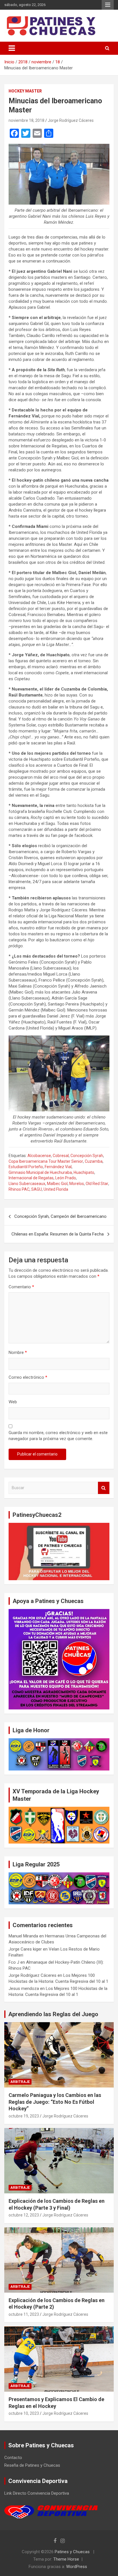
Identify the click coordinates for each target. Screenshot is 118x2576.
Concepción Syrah (87, 1156)
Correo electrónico (28, 1377)
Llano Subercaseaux (27, 1184)
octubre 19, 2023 (24, 2116)
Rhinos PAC (19, 1189)
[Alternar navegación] (12, 48)
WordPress (77, 2567)
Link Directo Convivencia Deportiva (37, 2493)
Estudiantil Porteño (26, 1167)
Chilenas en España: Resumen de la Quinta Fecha (58, 1234)
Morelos (77, 1184)
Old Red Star (97, 1184)
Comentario (21, 1287)
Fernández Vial (58, 1167)
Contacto (13, 2458)
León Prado (66, 1178)
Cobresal (61, 1156)
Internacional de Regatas (31, 1178)
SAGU (37, 1189)
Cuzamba (94, 1161)
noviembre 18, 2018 (26, 120)
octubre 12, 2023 (24, 2215)
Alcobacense (39, 1156)
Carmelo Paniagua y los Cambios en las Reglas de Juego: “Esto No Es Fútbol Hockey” (55, 2102)
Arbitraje (20, 2082)
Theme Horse (66, 2559)
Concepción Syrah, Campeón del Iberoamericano (60, 1216)
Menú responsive (108, 5)
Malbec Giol (57, 1184)
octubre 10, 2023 (24, 2413)
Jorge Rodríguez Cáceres (71, 120)
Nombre (18, 1352)
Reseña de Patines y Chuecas (32, 2465)
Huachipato (84, 1172)
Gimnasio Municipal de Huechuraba (40, 1172)
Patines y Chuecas (72, 2552)
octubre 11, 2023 (24, 2314)
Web (13, 1402)
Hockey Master (25, 91)
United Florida (56, 1189)
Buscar (104, 1488)
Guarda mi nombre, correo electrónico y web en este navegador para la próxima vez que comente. (58, 1436)
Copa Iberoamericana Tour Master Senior (46, 1161)
